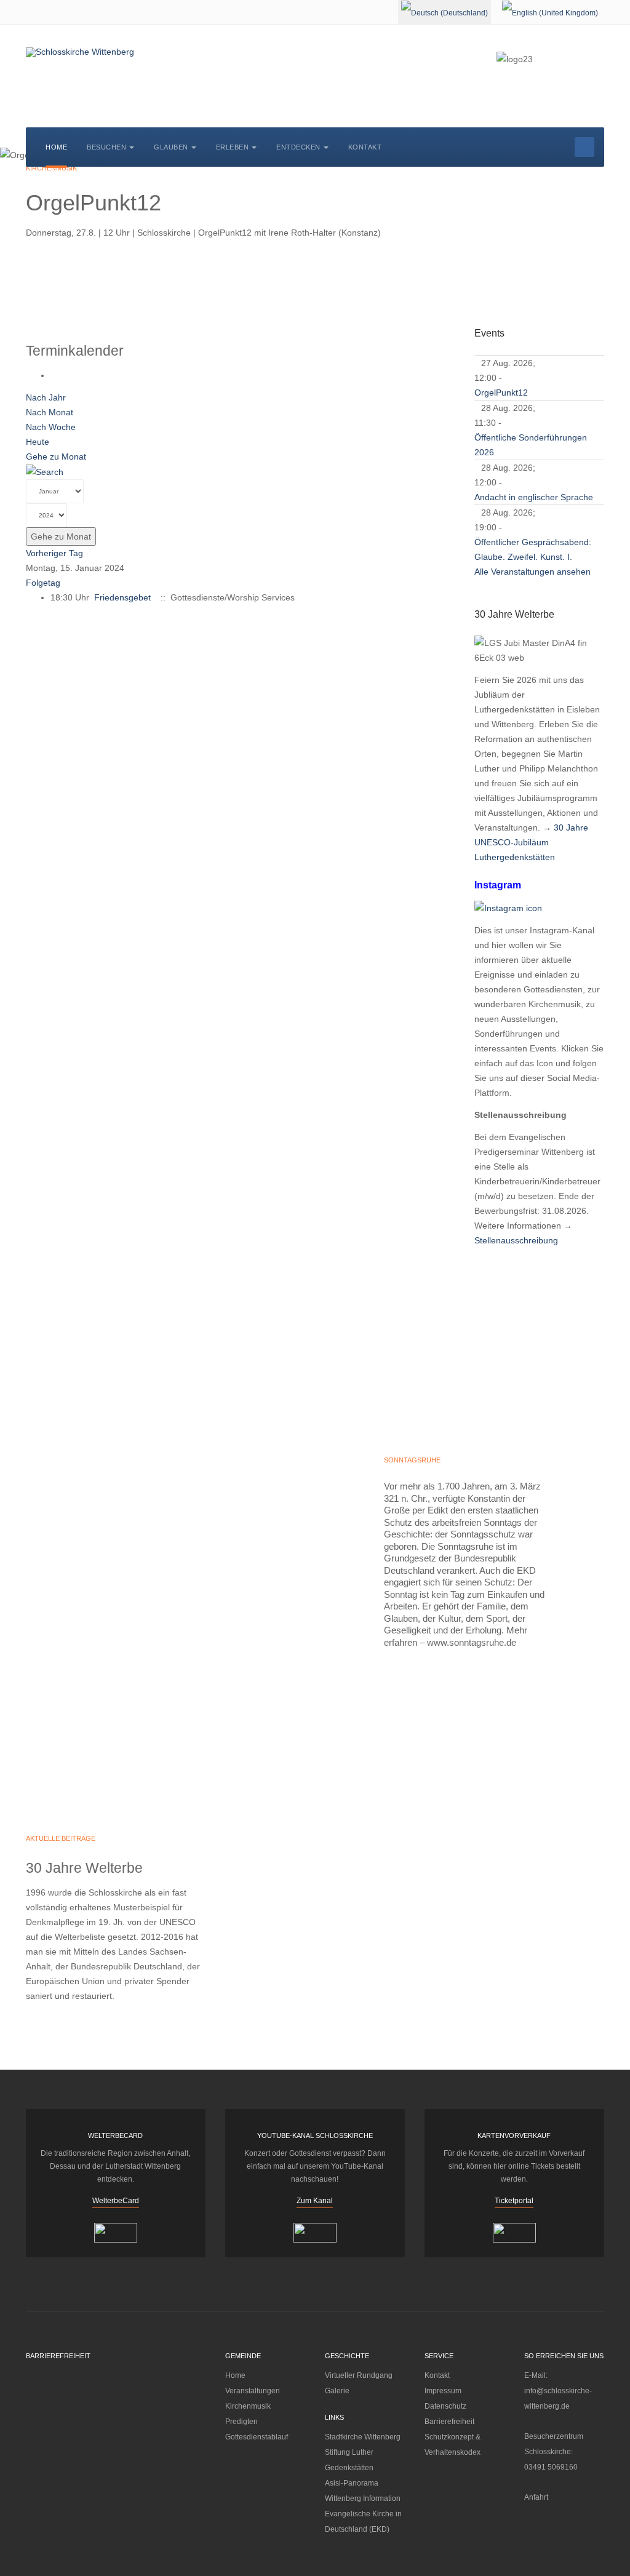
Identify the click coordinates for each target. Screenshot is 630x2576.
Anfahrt (536, 2497)
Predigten (241, 2422)
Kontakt (365, 147)
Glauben (171, 147)
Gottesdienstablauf (257, 2437)
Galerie (337, 2391)
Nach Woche (51, 427)
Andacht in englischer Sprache (534, 497)
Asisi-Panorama (352, 2483)
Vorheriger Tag (54, 553)
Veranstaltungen (253, 2391)
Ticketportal (514, 2201)
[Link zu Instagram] (508, 907)
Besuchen (106, 147)
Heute (38, 442)
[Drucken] (54, 375)
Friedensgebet (122, 597)
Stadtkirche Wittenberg (363, 2437)
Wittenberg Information (363, 2498)
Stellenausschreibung (516, 1240)
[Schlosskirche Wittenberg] (80, 52)
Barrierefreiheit (449, 2422)
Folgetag (43, 583)
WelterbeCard (116, 2201)
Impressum (443, 2391)
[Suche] (45, 471)
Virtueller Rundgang (359, 2375)
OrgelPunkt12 (501, 393)
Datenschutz (445, 2406)
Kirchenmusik (248, 2406)
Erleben (233, 147)
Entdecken (298, 147)
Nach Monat (50, 412)
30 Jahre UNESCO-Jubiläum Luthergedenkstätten (531, 842)
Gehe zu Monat (56, 457)
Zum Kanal (315, 2201)
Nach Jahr (46, 397)
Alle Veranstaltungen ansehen (532, 572)
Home (56, 147)
